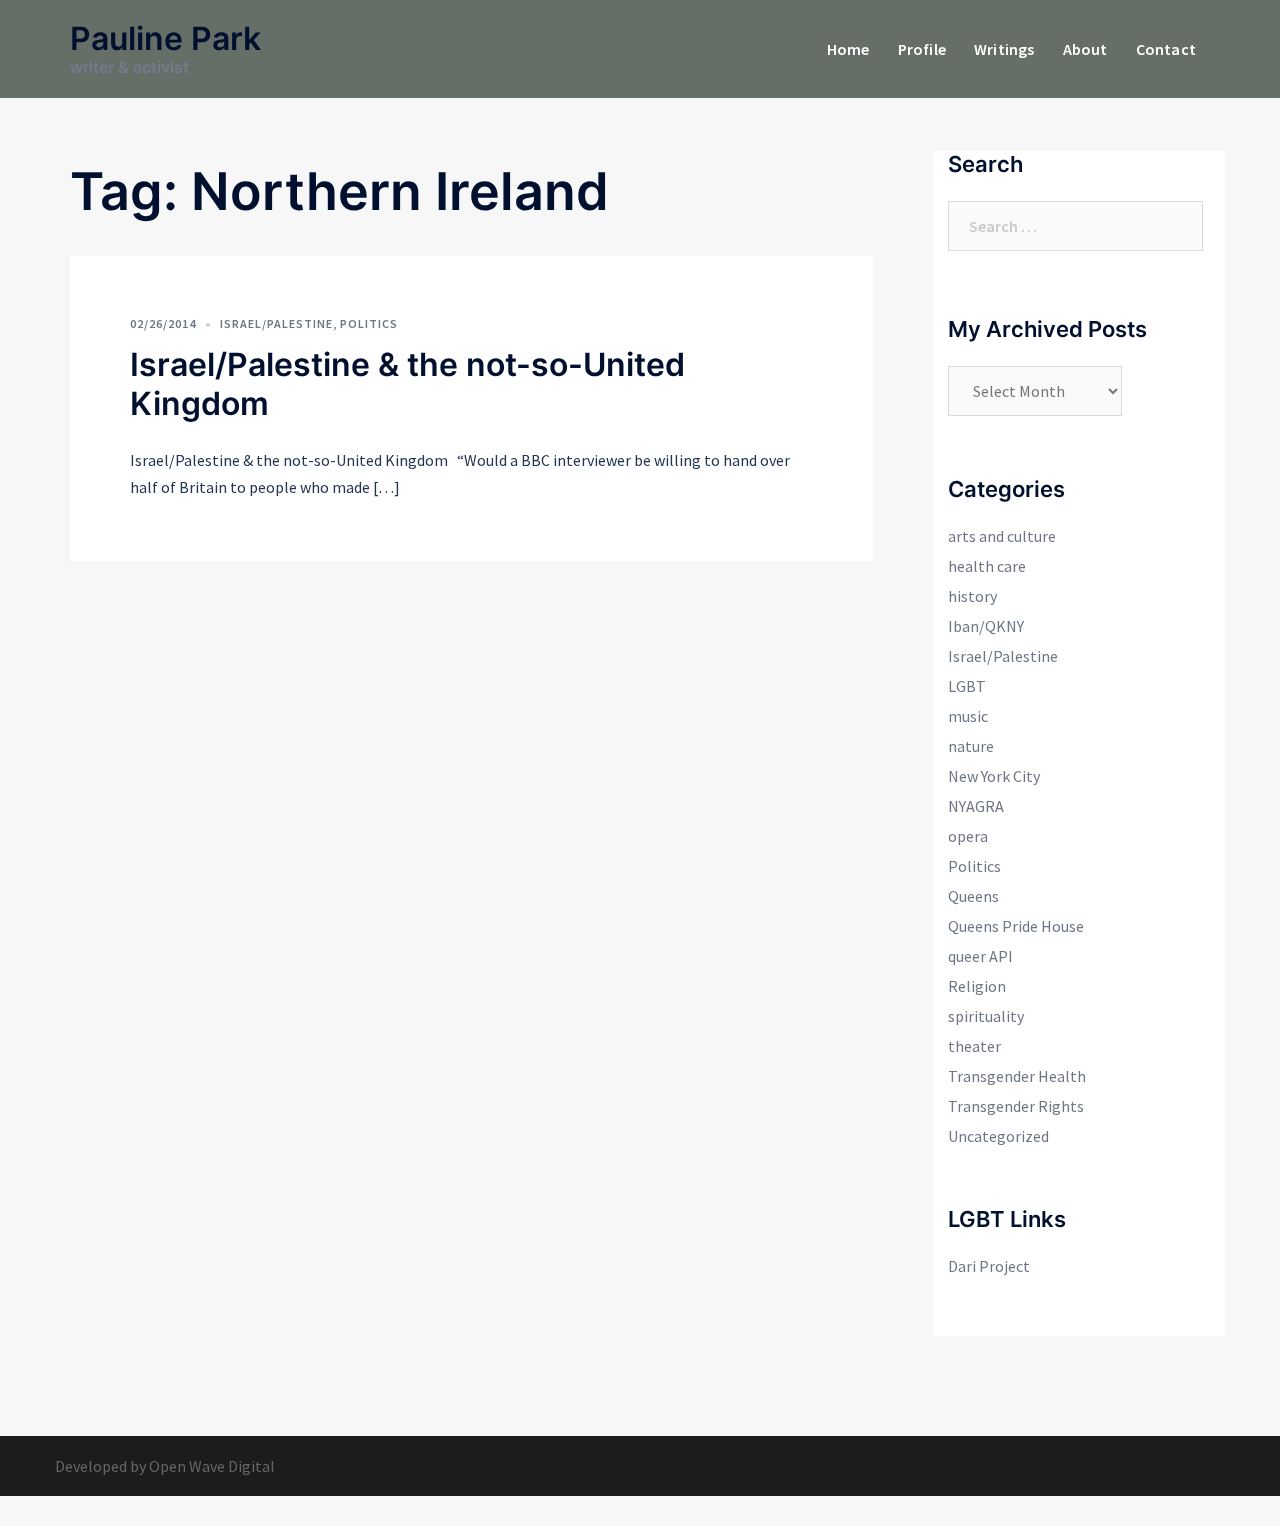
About (1085, 49)
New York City (994, 776)
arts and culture (1002, 536)
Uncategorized (998, 1136)
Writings (1004, 49)
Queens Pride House (1016, 926)
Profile (922, 49)
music (968, 716)
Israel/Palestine (276, 323)
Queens (973, 896)
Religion (977, 986)
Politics (369, 323)
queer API (980, 956)
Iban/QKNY (986, 626)
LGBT (967, 686)
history (972, 596)
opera (968, 836)
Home (848, 49)
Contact (1166, 49)
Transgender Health (1017, 1076)
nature (971, 746)
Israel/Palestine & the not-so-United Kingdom (407, 383)
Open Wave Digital (212, 1466)
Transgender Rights (1016, 1106)
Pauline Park (165, 38)
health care (987, 566)
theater (974, 1046)
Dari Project (989, 1266)
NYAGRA (976, 806)
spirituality (986, 1016)
